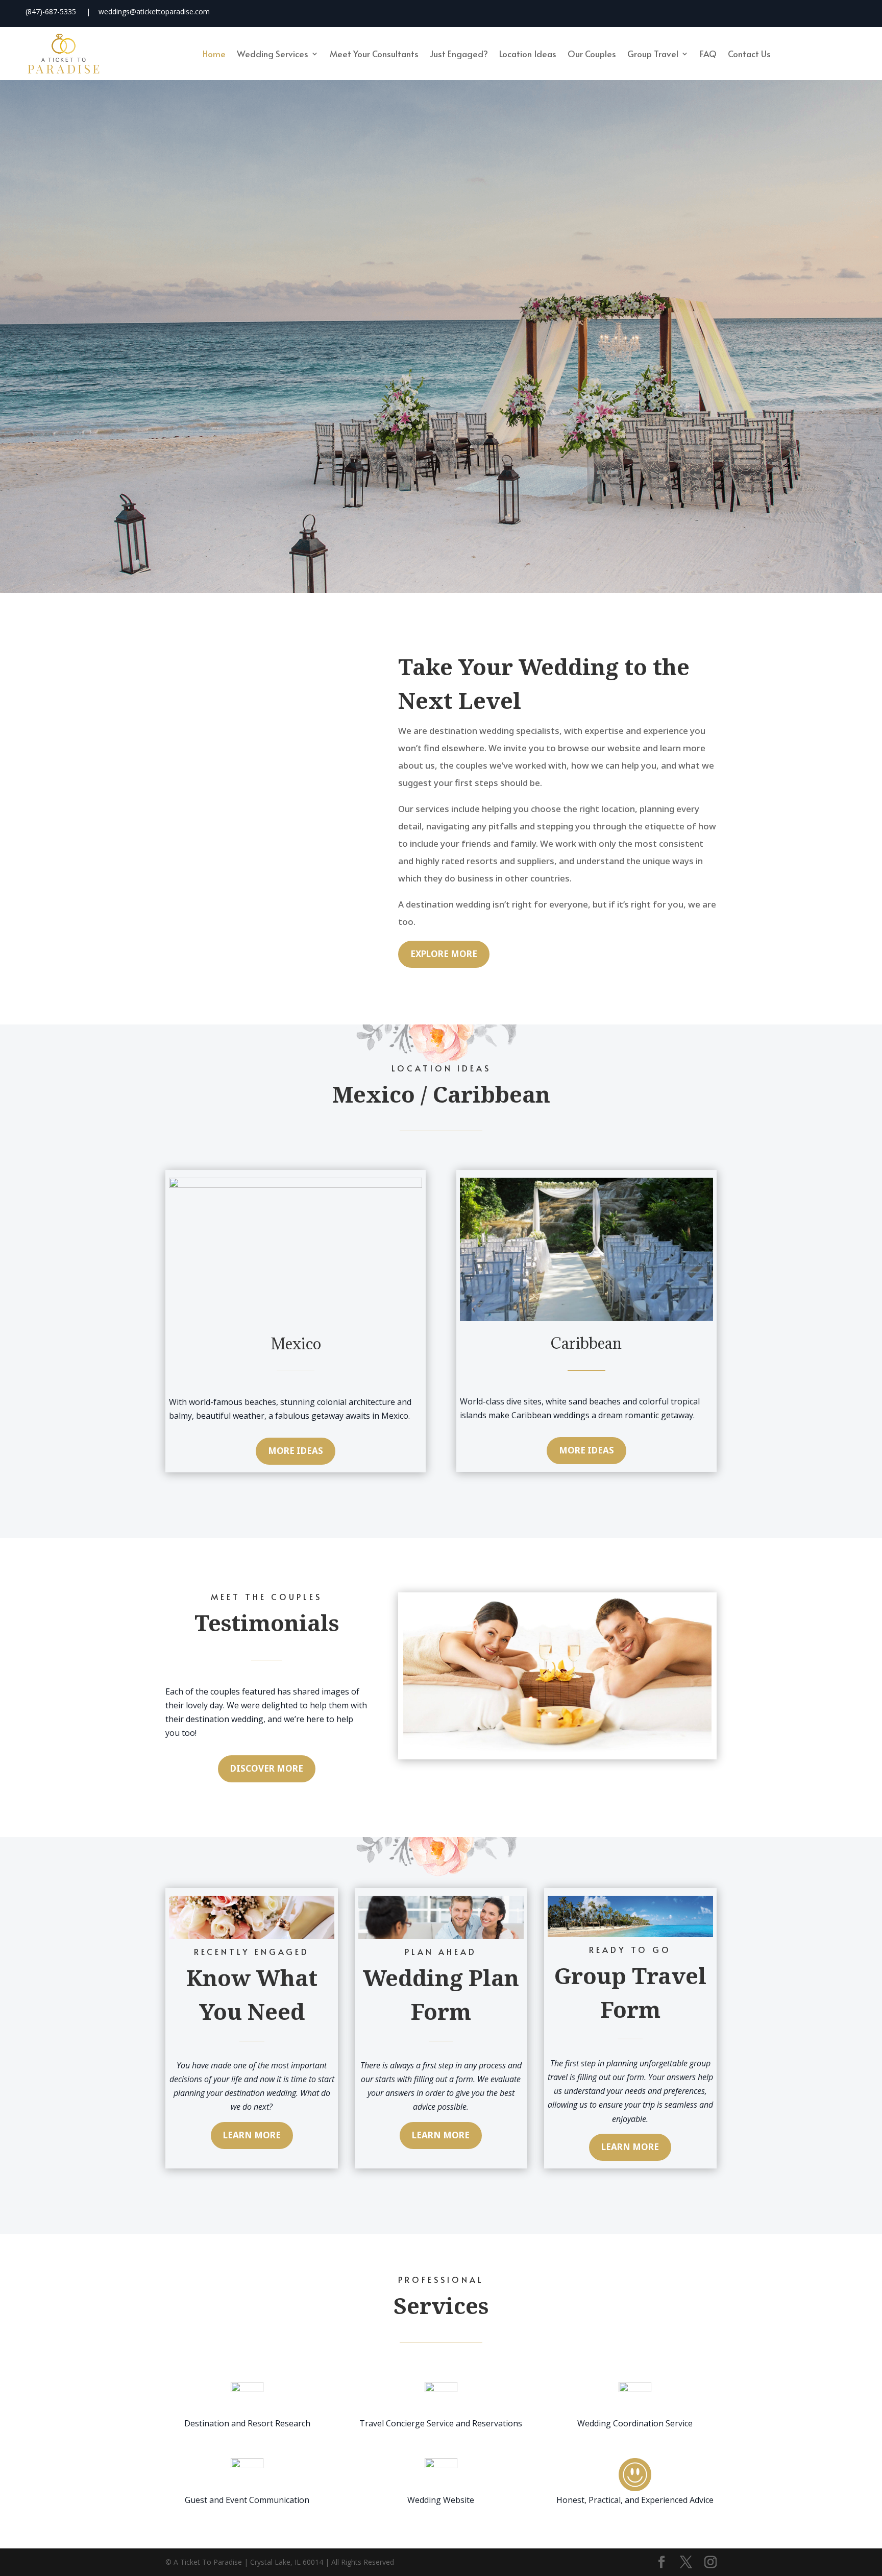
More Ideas (296, 1451)
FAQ (708, 54)
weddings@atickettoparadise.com (154, 11)
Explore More (444, 954)
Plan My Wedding (380, 420)
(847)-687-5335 (51, 11)
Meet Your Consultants (374, 54)
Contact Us (749, 54)
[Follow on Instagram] (812, 12)
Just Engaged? (459, 54)
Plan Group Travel (500, 420)
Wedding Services (273, 54)
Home (214, 54)
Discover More (267, 1768)
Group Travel (653, 54)
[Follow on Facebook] (753, 12)
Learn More (252, 2135)
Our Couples (592, 54)
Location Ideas (528, 54)
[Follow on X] (782, 12)
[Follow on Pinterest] (842, 12)
